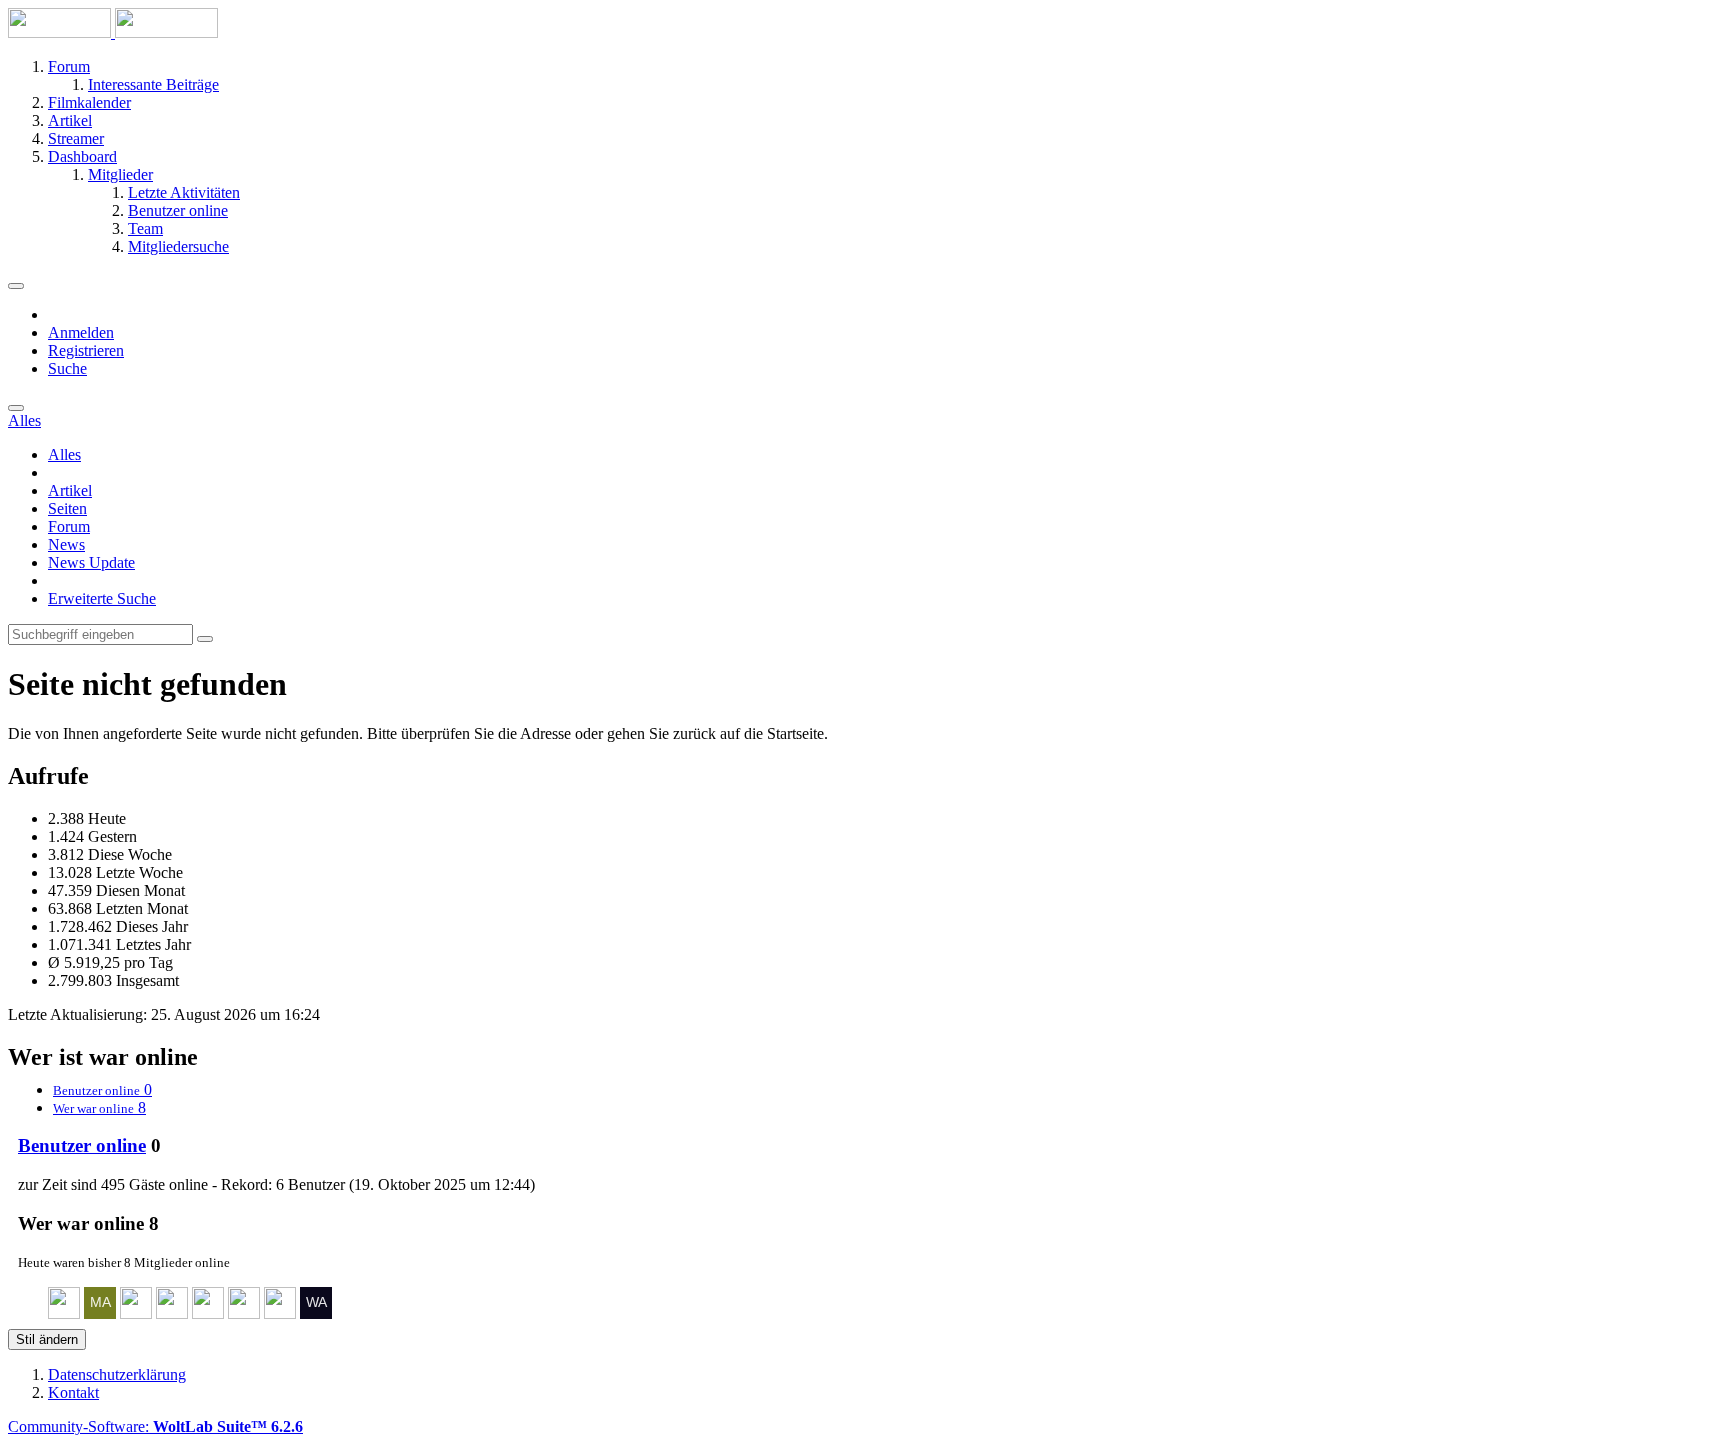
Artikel (70, 490)
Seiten (67, 508)
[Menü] (16, 286)
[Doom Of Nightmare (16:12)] (64, 1313)
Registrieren (86, 350)
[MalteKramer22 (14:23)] (100, 1313)
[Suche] (16, 408)
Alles (64, 454)
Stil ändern (47, 1339)
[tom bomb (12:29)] (172, 1313)
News (66, 544)
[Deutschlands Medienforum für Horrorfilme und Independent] (113, 32)
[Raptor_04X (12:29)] (136, 1313)
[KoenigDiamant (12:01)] (208, 1313)
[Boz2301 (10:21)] (244, 1313)
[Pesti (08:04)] (280, 1313)
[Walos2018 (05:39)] (316, 1313)
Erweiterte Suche (102, 598)
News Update (91, 562)
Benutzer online (82, 1145)
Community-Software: (155, 1426)
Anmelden (81, 332)
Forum (69, 526)
